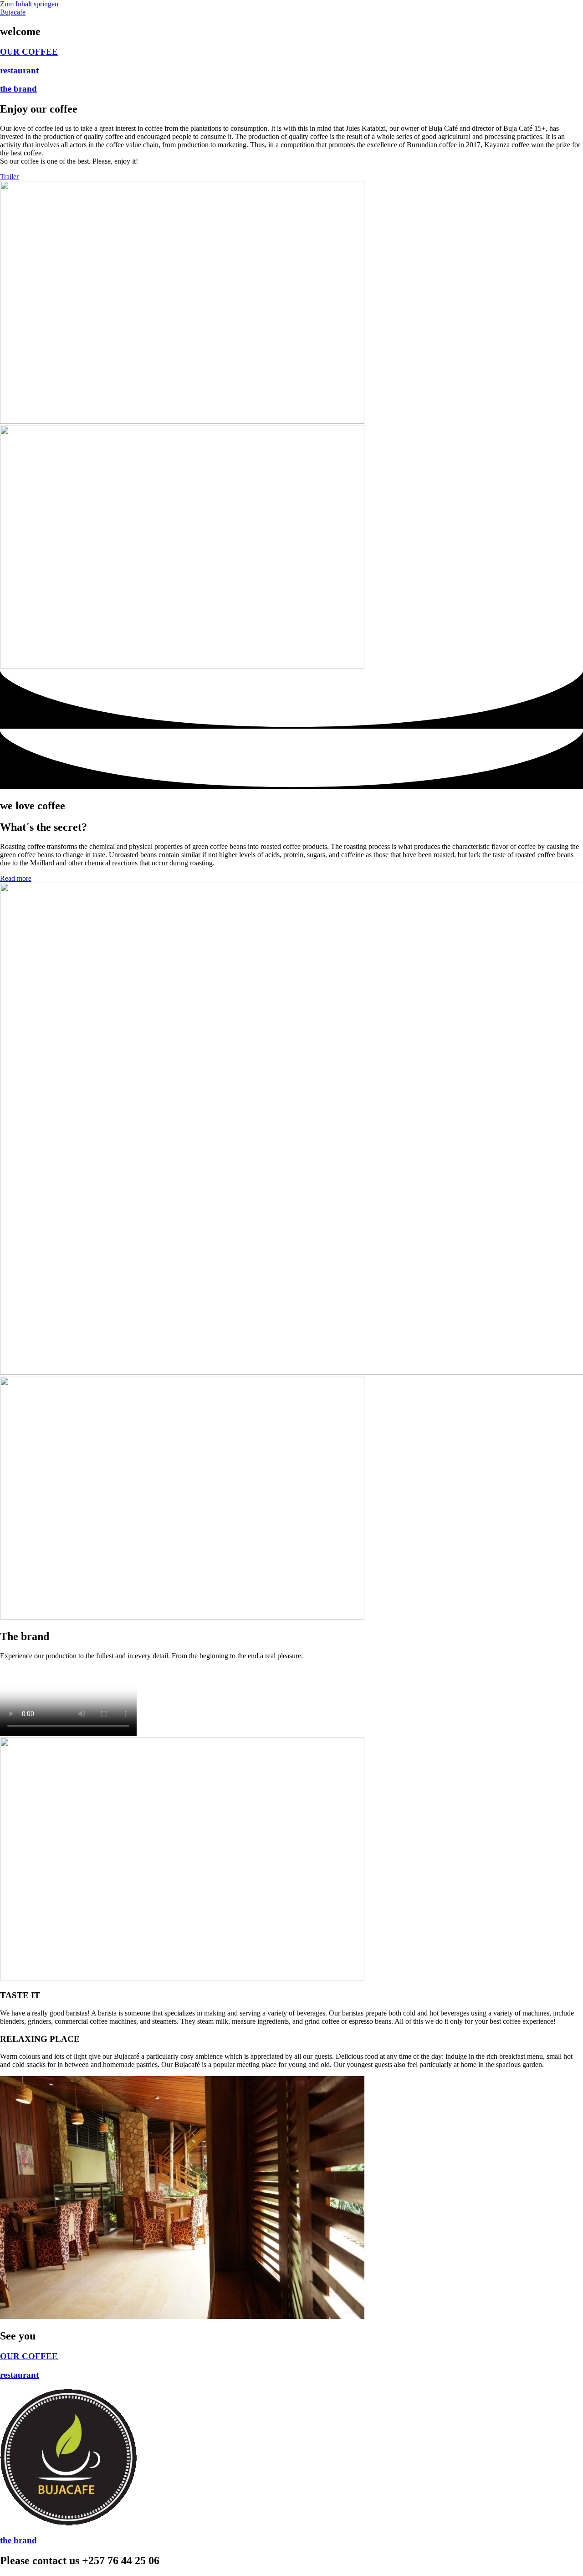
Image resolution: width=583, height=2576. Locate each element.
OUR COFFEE (29, 52)
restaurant (19, 70)
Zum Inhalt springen (29, 4)
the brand (18, 89)
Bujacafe (13, 12)
